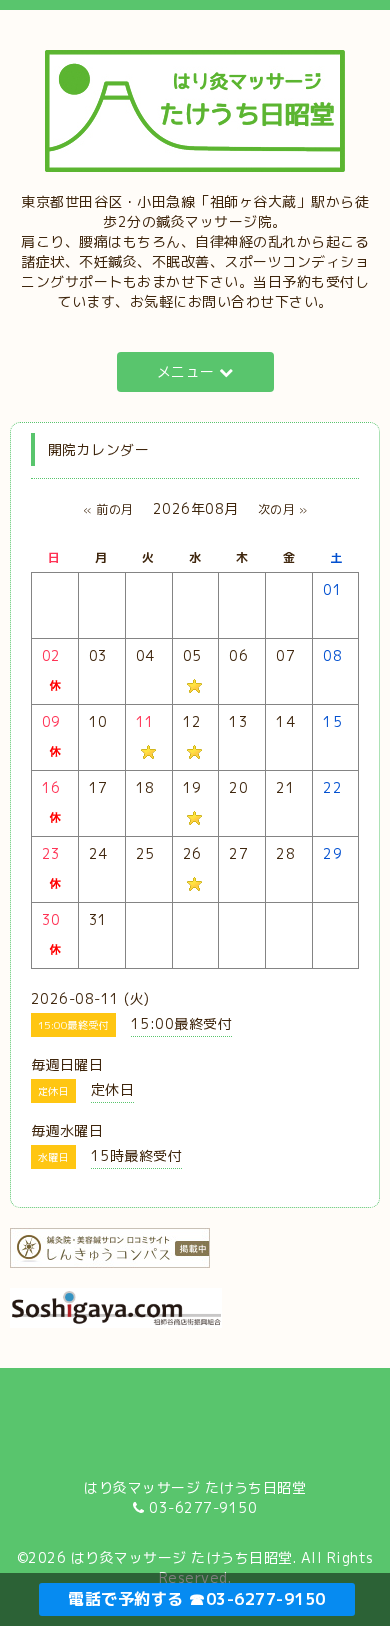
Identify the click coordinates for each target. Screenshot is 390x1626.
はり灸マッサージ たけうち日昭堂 (182, 1557)
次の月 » (283, 509)
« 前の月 (108, 509)
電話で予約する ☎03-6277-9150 (197, 1599)
